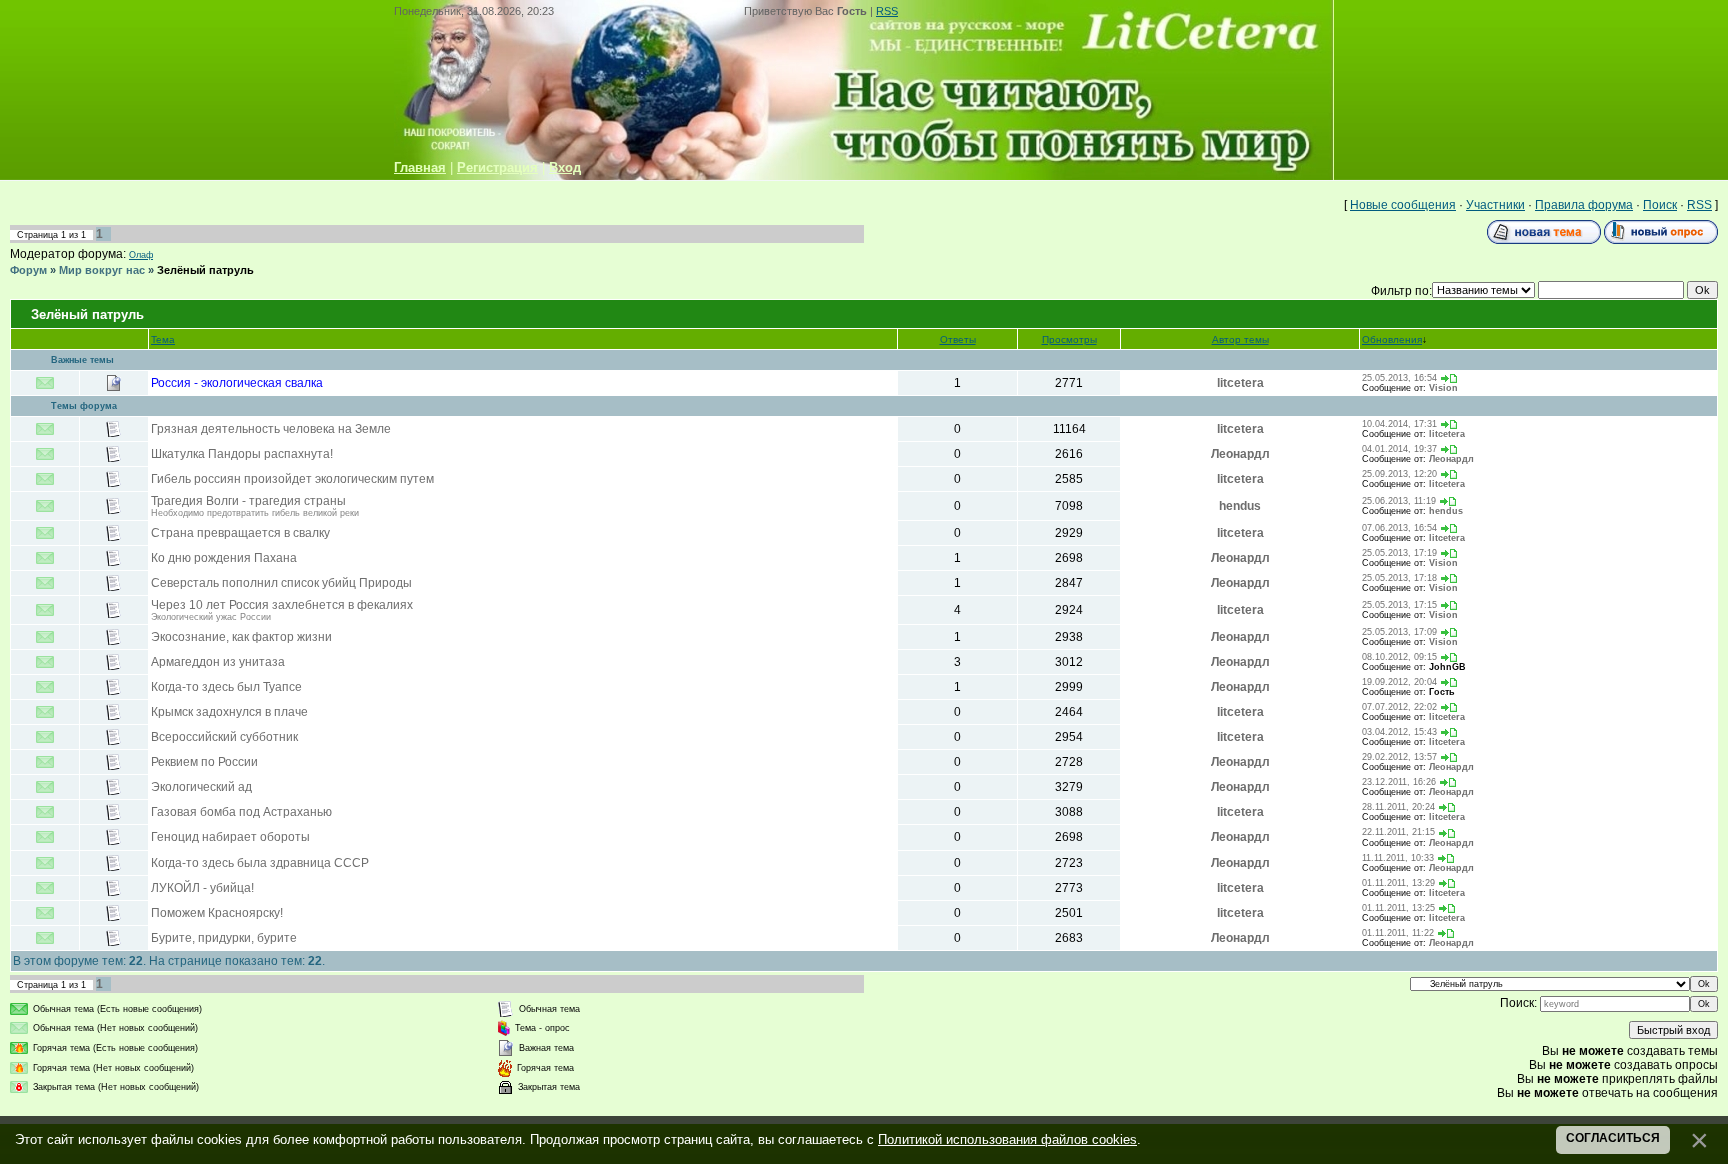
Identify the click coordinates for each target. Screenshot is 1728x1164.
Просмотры (1069, 339)
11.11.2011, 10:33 (1398, 858)
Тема (163, 339)
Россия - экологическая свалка (237, 383)
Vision (1443, 388)
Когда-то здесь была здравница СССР (260, 863)
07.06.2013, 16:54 (1399, 528)
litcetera (1240, 383)
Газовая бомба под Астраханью (241, 812)
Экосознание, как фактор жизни (241, 637)
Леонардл (1240, 454)
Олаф (141, 255)
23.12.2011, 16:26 (1399, 782)
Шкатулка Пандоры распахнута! (242, 454)
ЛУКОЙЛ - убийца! (202, 888)
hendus (1240, 506)
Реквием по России (204, 762)
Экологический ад (201, 787)
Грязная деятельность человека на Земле (271, 429)
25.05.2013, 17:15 (1399, 605)
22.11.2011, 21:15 (1398, 832)
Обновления (1392, 339)
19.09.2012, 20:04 (1399, 682)
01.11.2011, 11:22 (1398, 933)
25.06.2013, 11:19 (1399, 501)
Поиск (1660, 205)
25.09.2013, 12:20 (1399, 474)
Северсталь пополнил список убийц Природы (281, 583)
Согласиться (1613, 1138)
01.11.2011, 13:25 (1398, 908)
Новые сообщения (1403, 205)
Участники (1495, 205)
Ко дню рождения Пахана (224, 558)
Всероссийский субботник (224, 737)
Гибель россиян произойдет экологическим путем (292, 479)
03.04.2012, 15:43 (1399, 732)
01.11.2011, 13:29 (1398, 883)
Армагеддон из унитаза (218, 662)
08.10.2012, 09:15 (1399, 657)
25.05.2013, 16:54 (1399, 378)
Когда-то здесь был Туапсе (226, 687)
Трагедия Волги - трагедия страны (248, 501)
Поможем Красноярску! (217, 913)
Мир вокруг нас (102, 270)
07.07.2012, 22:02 (1399, 707)
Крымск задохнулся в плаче (229, 712)
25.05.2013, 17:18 (1399, 578)
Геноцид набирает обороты (230, 837)
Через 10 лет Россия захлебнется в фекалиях (282, 605)
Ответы (958, 339)
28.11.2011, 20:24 (1398, 807)
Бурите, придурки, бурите (224, 938)
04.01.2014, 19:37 (1399, 449)
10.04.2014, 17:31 (1399, 424)
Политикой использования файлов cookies (1007, 1139)
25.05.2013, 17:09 (1399, 632)
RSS (887, 11)
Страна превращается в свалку (240, 533)
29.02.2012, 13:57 (1399, 757)
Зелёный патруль (205, 270)
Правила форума (1584, 205)
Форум (28, 270)
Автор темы (1240, 339)
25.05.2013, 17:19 (1399, 553)
